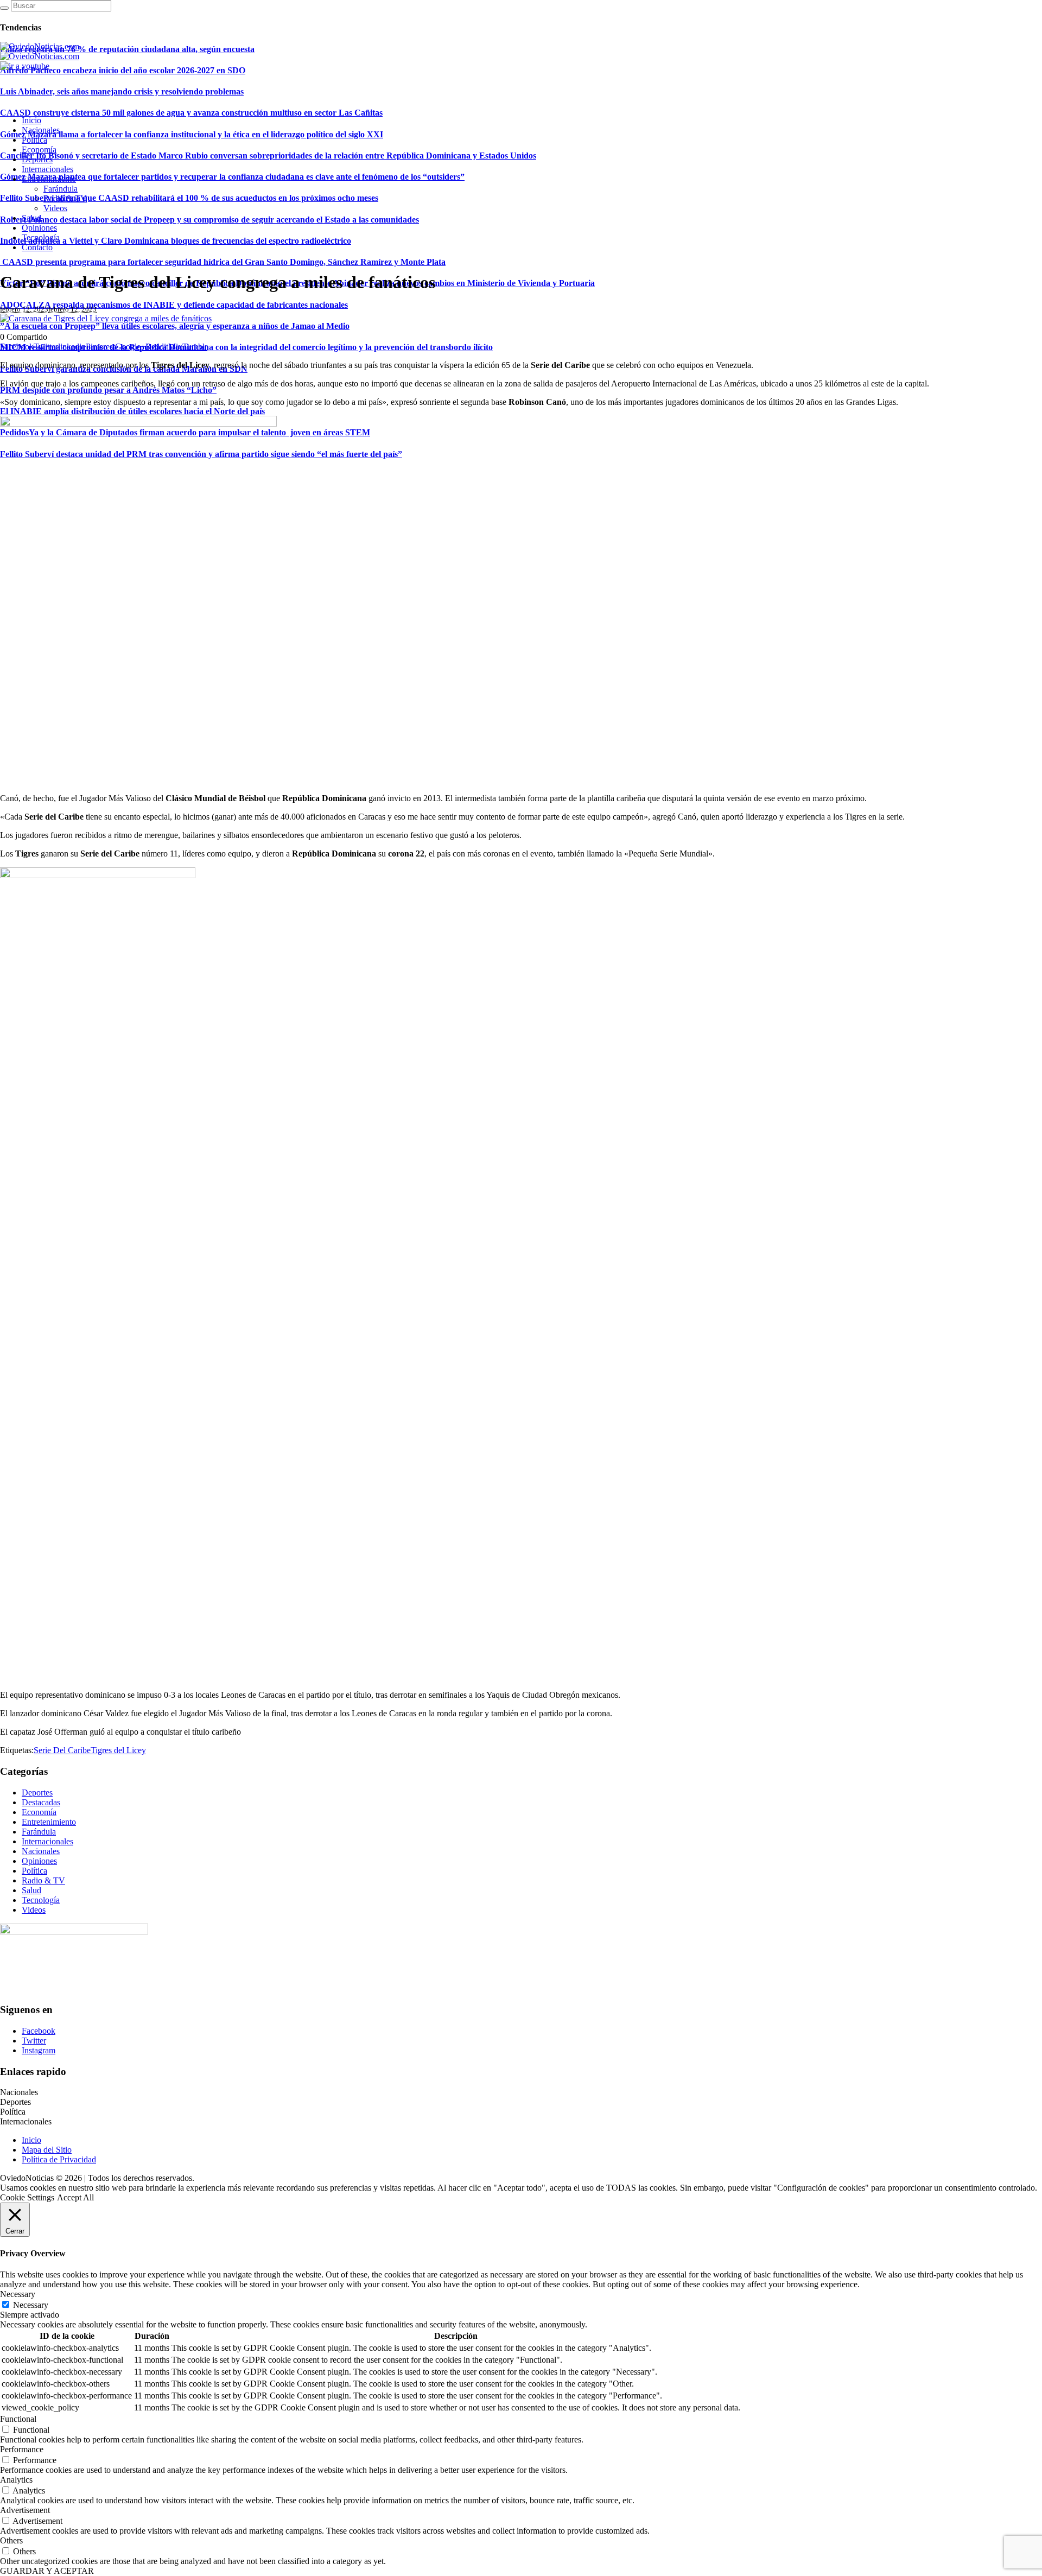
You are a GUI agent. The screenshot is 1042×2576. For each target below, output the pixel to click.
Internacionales (47, 1841)
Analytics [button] (16, 2480)
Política (34, 1871)
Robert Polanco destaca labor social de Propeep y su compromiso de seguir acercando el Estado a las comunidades (209, 220)
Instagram (39, 2050)
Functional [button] (18, 2419)
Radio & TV (43, 1880)
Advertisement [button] (25, 2510)
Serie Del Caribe (62, 1750)
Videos (34, 1910)
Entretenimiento (49, 1822)
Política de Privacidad (59, 2159)
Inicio (31, 2140)
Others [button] (11, 2540)
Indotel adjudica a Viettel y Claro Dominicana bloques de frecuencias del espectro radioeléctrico (176, 241)
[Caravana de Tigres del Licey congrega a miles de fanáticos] (106, 318)
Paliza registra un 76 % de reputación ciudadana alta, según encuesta (127, 49)
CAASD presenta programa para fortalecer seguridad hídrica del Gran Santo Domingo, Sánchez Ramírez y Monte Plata (223, 262)
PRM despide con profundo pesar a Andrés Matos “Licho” (108, 390)
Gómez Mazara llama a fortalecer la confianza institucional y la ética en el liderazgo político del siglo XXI (192, 134)
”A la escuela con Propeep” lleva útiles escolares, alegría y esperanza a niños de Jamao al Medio (175, 326)
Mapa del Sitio (47, 2150)
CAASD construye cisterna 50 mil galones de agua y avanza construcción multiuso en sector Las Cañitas (191, 113)
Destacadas (41, 1802)
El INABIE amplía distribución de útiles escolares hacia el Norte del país (132, 411)
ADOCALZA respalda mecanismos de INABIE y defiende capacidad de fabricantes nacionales (174, 305)
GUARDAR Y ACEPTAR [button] (47, 2571)
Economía (39, 1812)
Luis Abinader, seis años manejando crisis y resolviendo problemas (122, 91)
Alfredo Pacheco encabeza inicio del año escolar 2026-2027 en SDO (123, 70)
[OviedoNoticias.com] (40, 51)
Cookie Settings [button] (27, 2197)
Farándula (39, 1832)
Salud (31, 1890)
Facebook (39, 2031)
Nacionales (41, 1851)
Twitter (34, 2041)
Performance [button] (22, 2449)
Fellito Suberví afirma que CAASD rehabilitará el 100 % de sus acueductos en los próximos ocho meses (189, 198)
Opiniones (39, 1861)
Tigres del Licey (118, 1750)
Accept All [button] (75, 2197)
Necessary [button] (18, 2294)
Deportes (37, 1793)
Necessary (31, 2305)
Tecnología (41, 1900)
